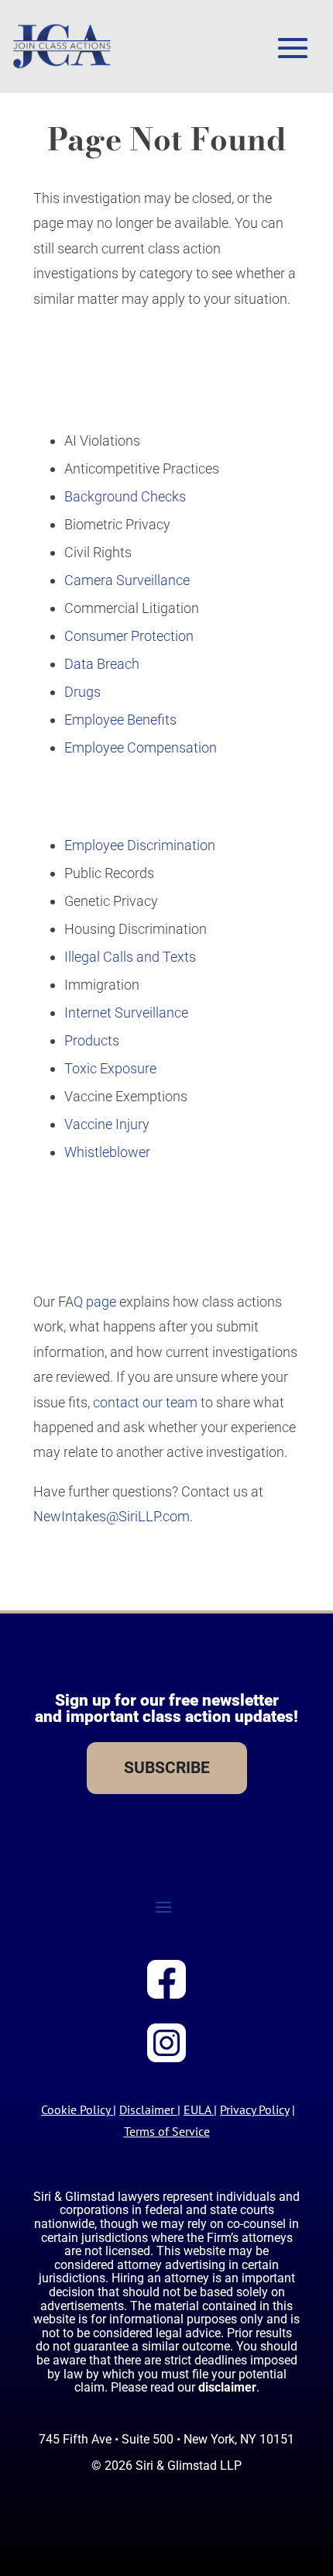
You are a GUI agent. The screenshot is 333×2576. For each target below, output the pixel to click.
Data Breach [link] (102, 664)
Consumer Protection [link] (129, 636)
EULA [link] (197, 2109)
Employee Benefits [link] (120, 720)
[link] (62, 46)
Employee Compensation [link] (141, 747)
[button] (293, 48)
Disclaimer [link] (147, 2109)
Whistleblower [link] (107, 1152)
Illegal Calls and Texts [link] (130, 957)
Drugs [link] (82, 692)
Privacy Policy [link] (254, 2109)
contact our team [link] (145, 1402)
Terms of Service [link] (167, 2131)
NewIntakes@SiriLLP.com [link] (112, 1516)
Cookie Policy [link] (76, 2109)
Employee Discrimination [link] (140, 845)
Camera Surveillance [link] (127, 580)
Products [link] (92, 1040)
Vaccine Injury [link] (107, 1124)
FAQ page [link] (87, 1302)
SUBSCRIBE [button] (167, 1768)
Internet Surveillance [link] (126, 1012)
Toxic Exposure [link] (110, 1068)
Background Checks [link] (125, 496)
